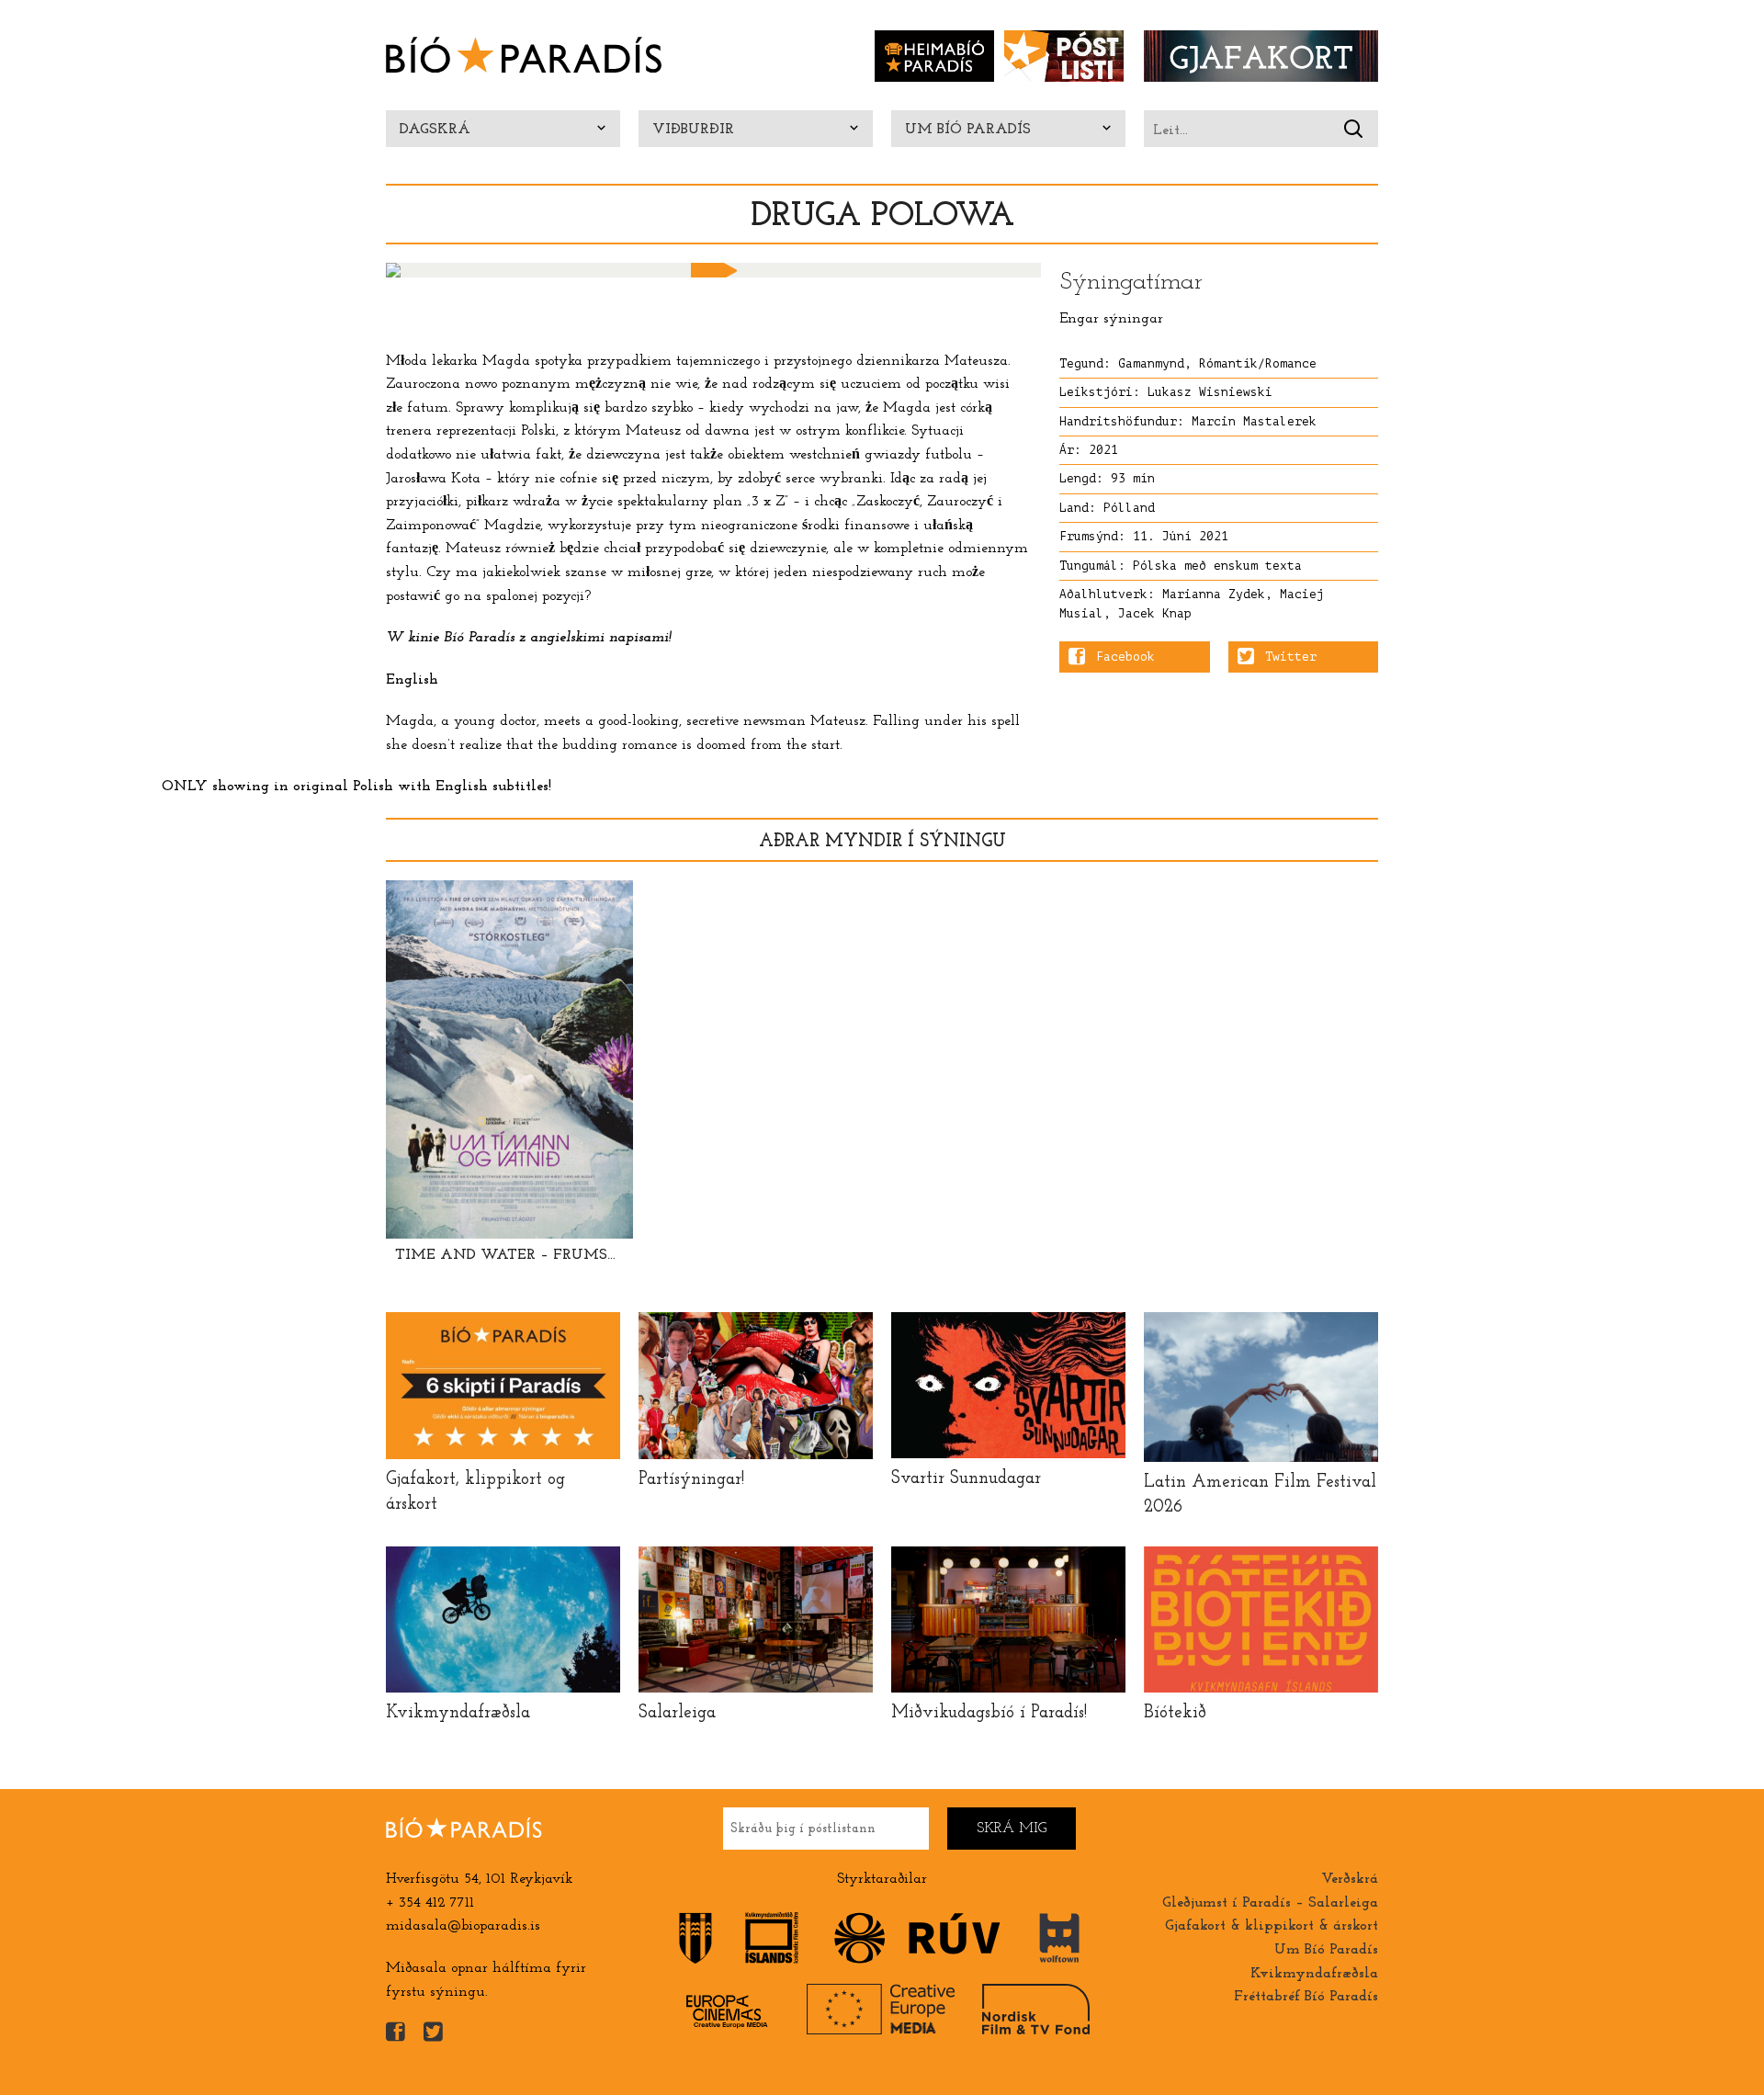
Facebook (1125, 657)
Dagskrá (435, 130)
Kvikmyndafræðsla (1314, 1974)
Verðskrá (1350, 1879)
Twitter (1291, 657)
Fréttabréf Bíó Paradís (1306, 1997)
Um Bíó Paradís (968, 130)
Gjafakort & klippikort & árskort (1272, 1926)
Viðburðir (693, 130)
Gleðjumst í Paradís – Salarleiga (1270, 1903)
